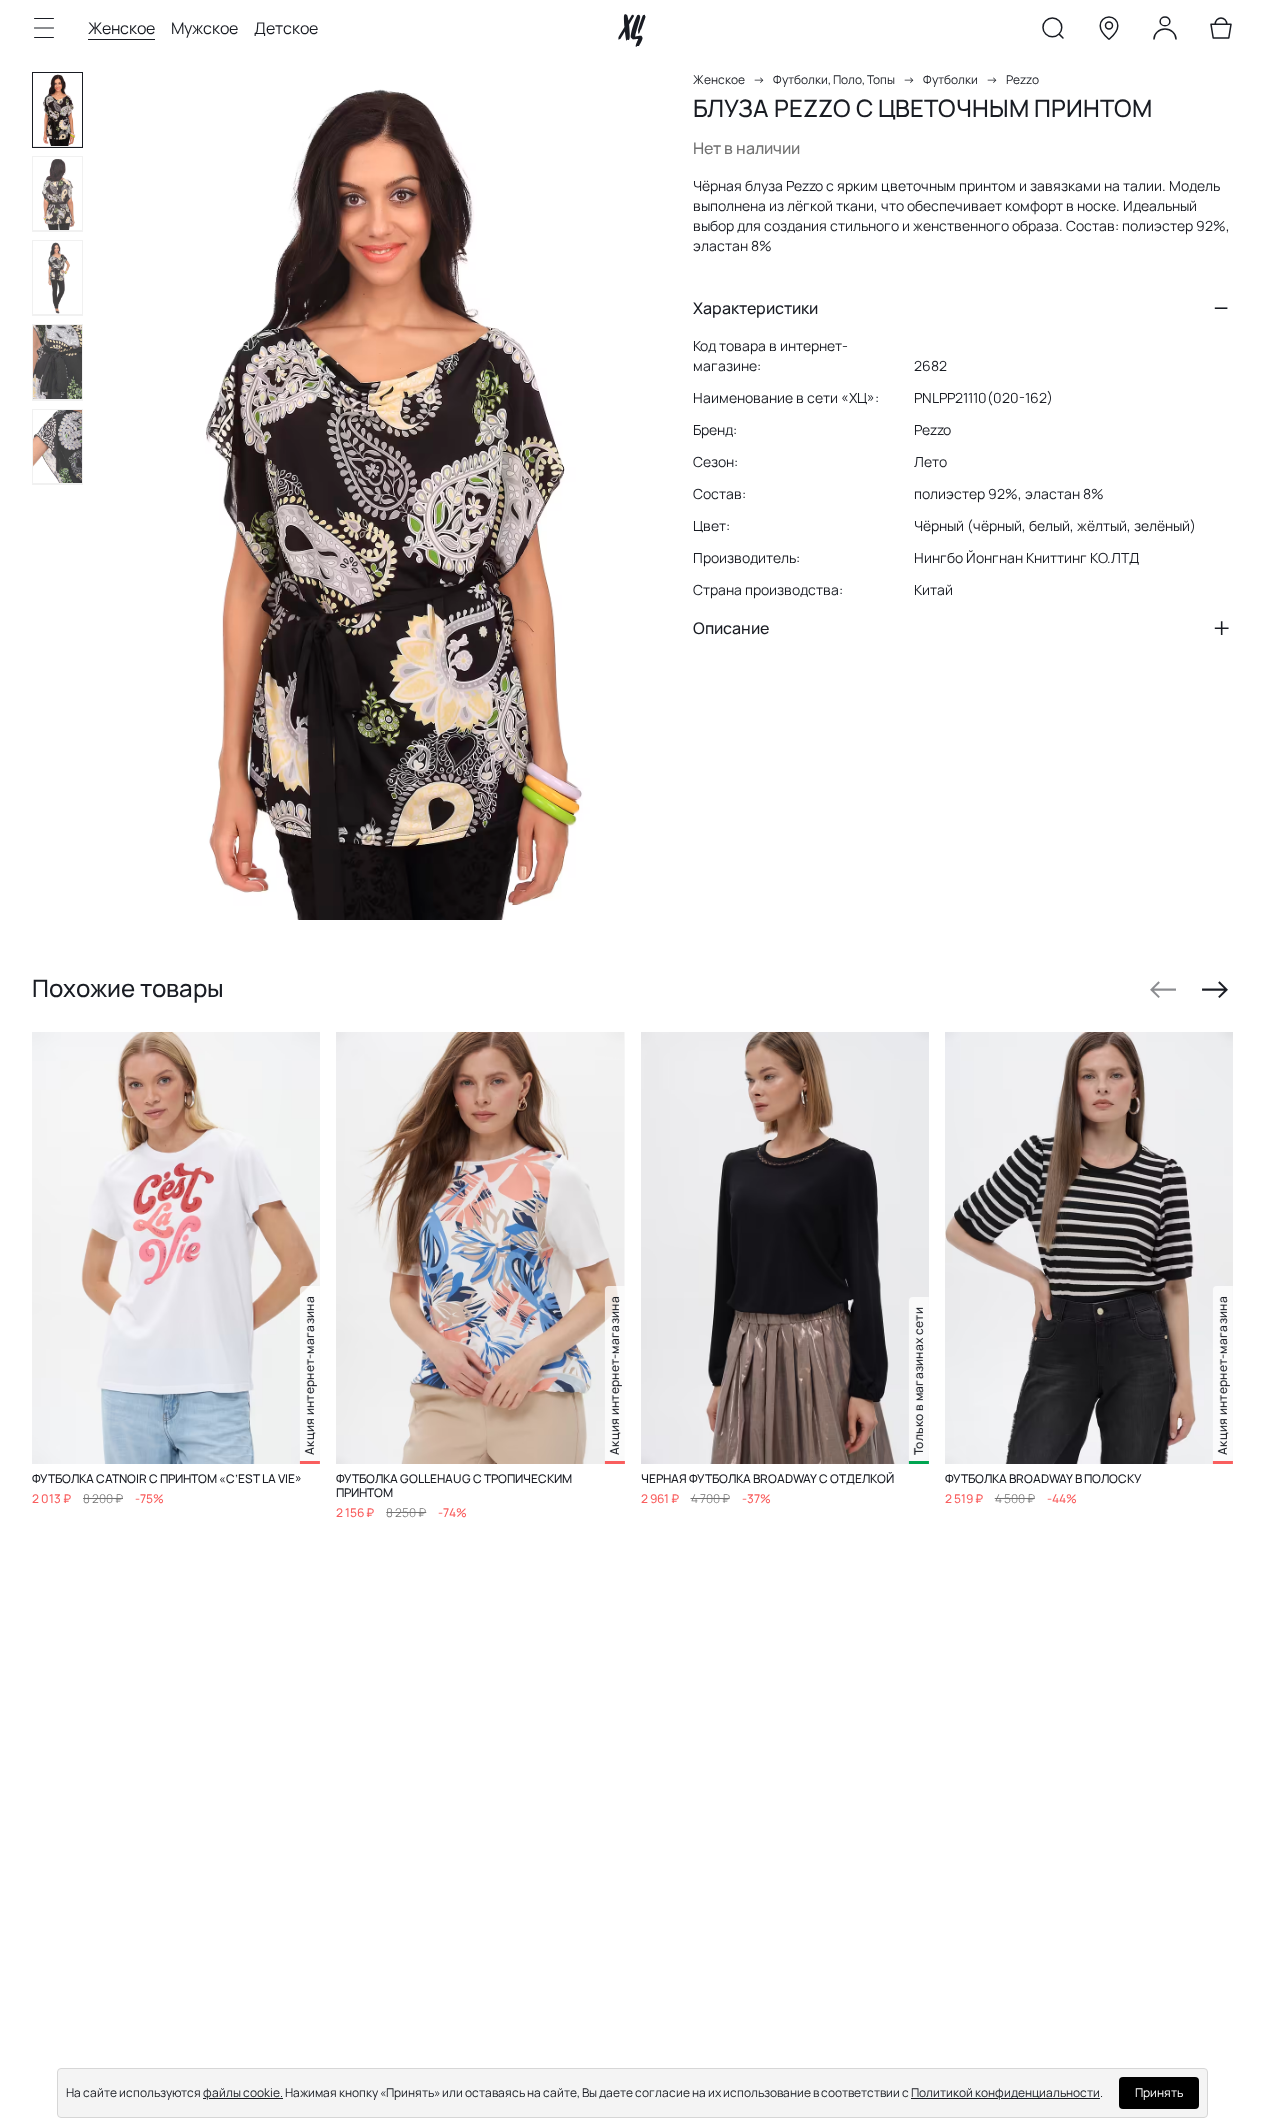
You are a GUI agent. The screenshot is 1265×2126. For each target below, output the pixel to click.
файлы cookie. (243, 2092)
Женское (121, 28)
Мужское (204, 28)
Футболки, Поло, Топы (834, 79)
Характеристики (755, 308)
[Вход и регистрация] (1165, 32)
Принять (1159, 2092)
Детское (286, 28)
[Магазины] (1109, 32)
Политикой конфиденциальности (1005, 2092)
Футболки (950, 79)
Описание (731, 628)
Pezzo (1022, 79)
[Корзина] (1221, 32)
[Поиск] (1053, 32)
